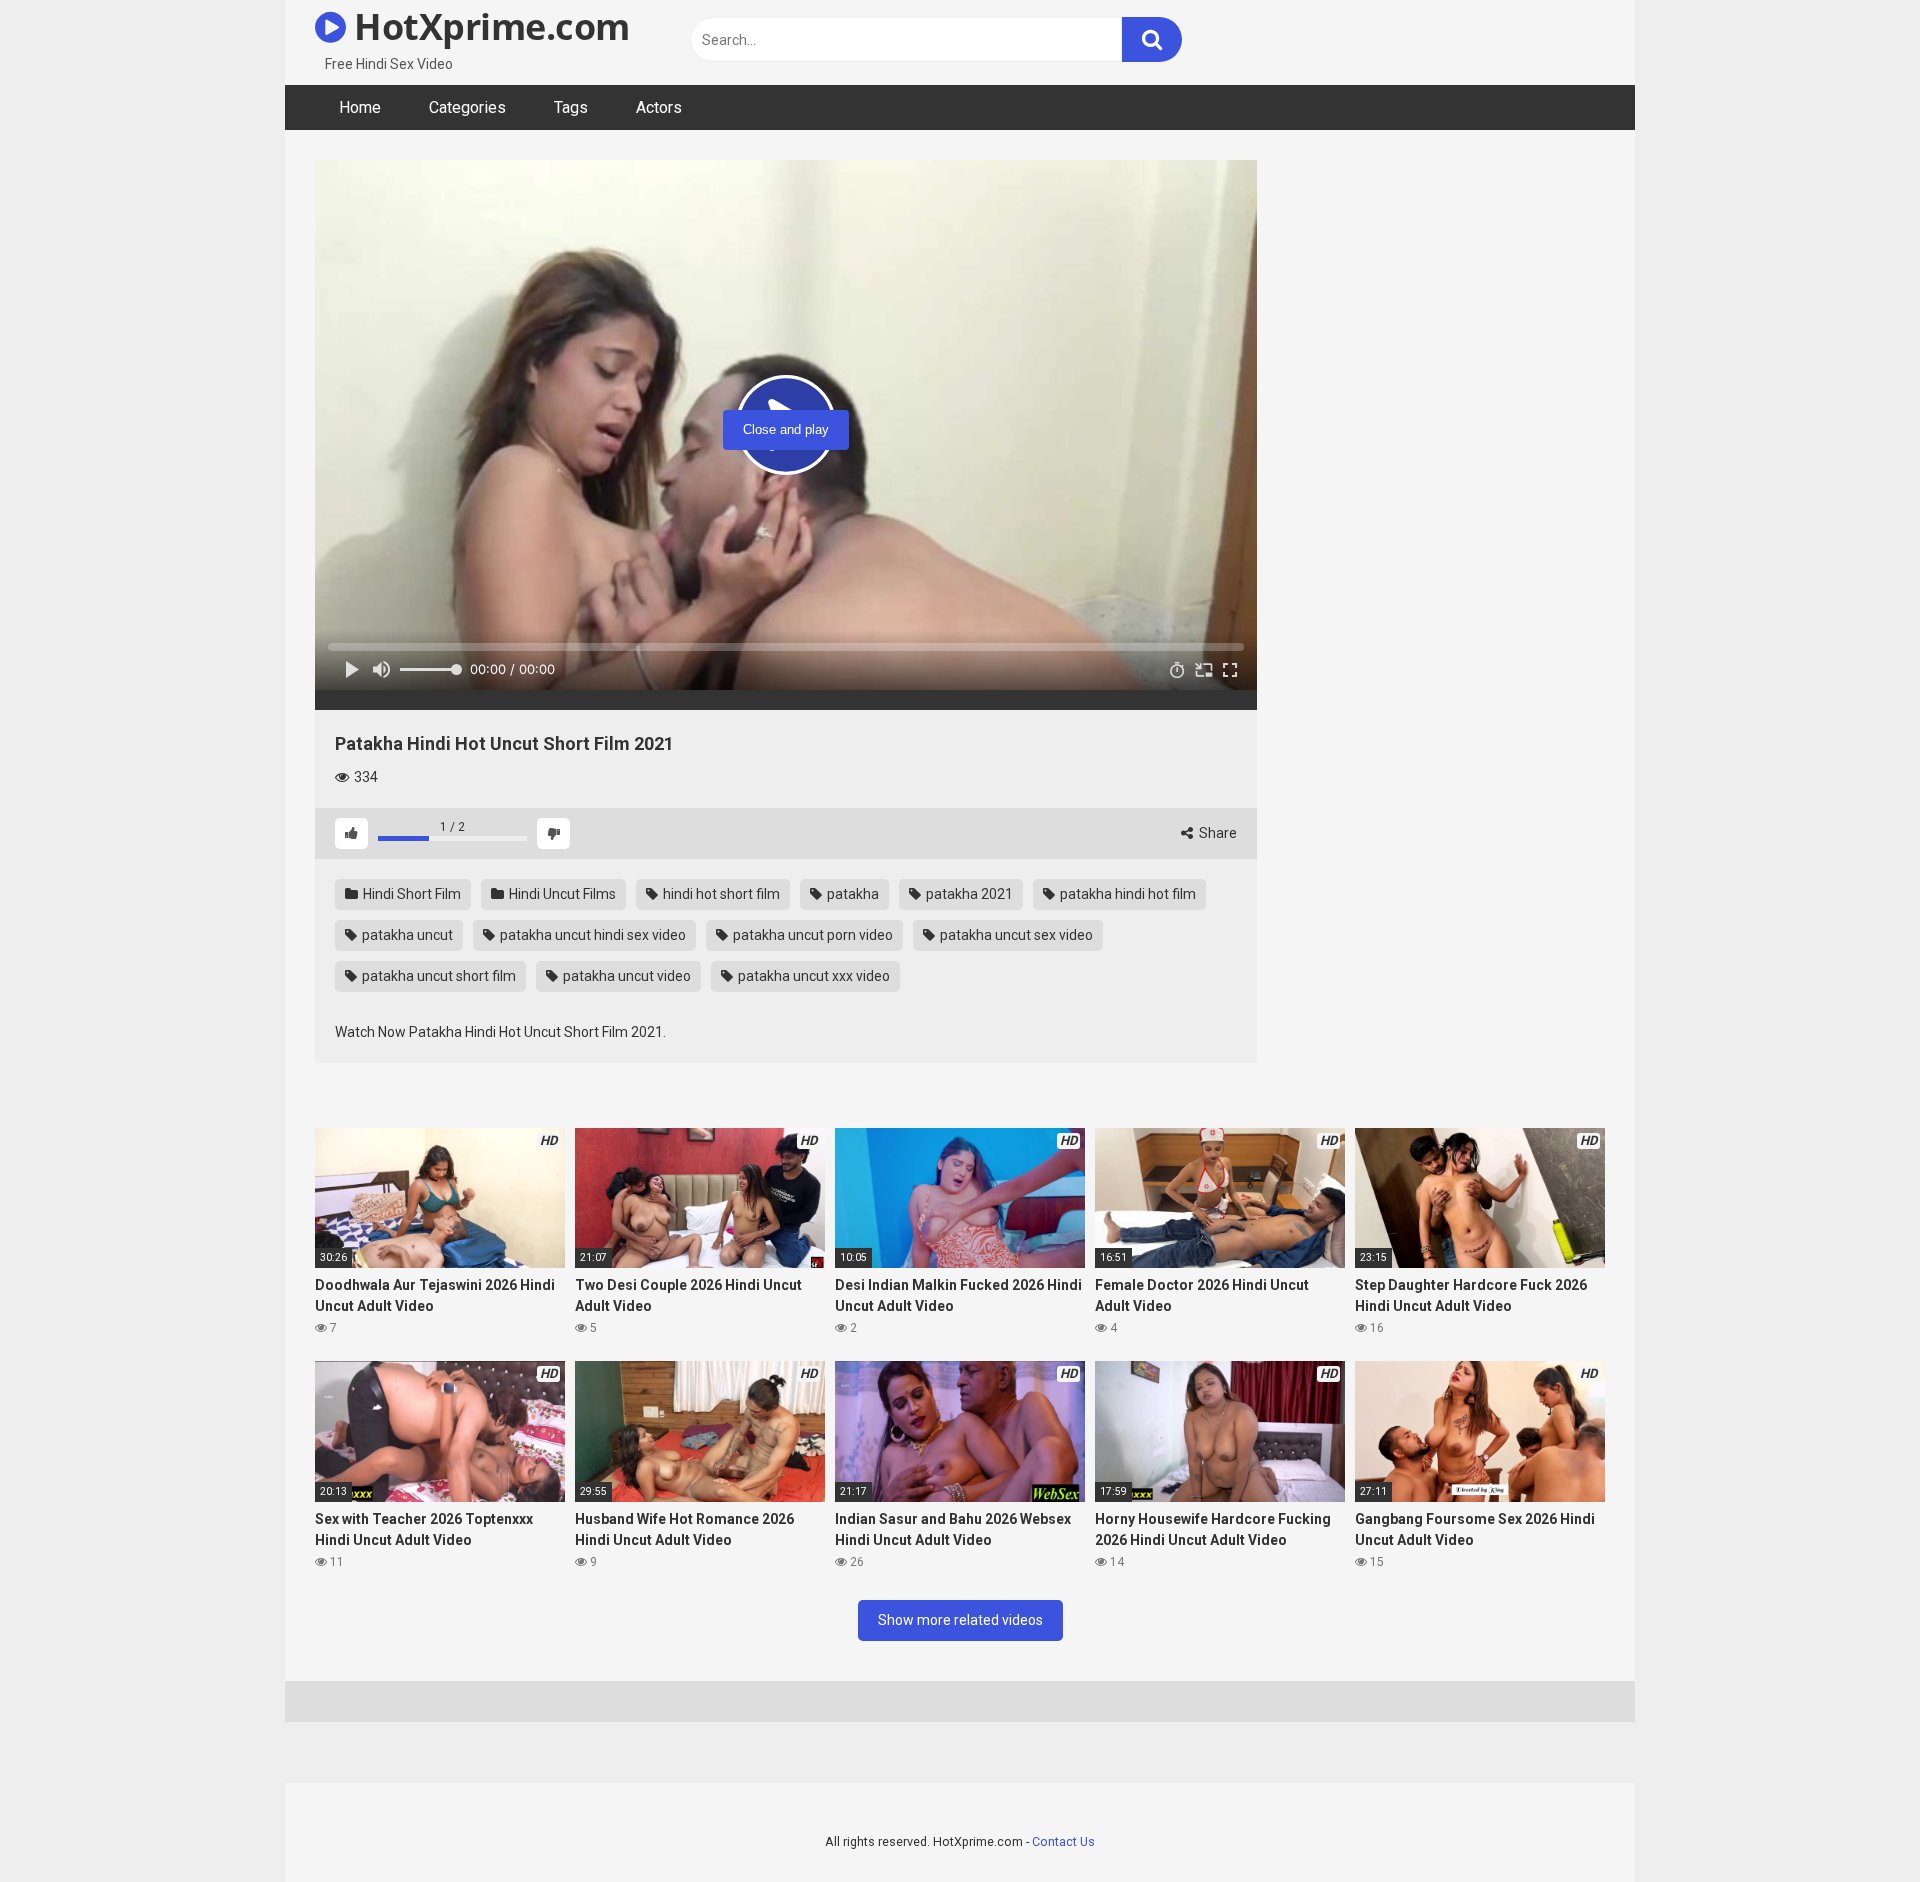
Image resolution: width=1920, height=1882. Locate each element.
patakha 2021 (968, 894)
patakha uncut (406, 935)
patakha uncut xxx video (812, 976)
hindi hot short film (720, 894)
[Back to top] (1853, 1821)
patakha (851, 894)
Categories (467, 107)
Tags (571, 107)
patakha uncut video (625, 976)
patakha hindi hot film (1126, 894)
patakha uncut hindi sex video (591, 935)
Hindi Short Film (410, 894)
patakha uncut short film (437, 976)
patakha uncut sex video (1015, 935)
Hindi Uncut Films (561, 894)
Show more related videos (960, 1620)
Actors (659, 107)
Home (360, 107)
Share (1216, 833)
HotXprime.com (488, 26)
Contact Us (1063, 1841)
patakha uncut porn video (811, 935)
